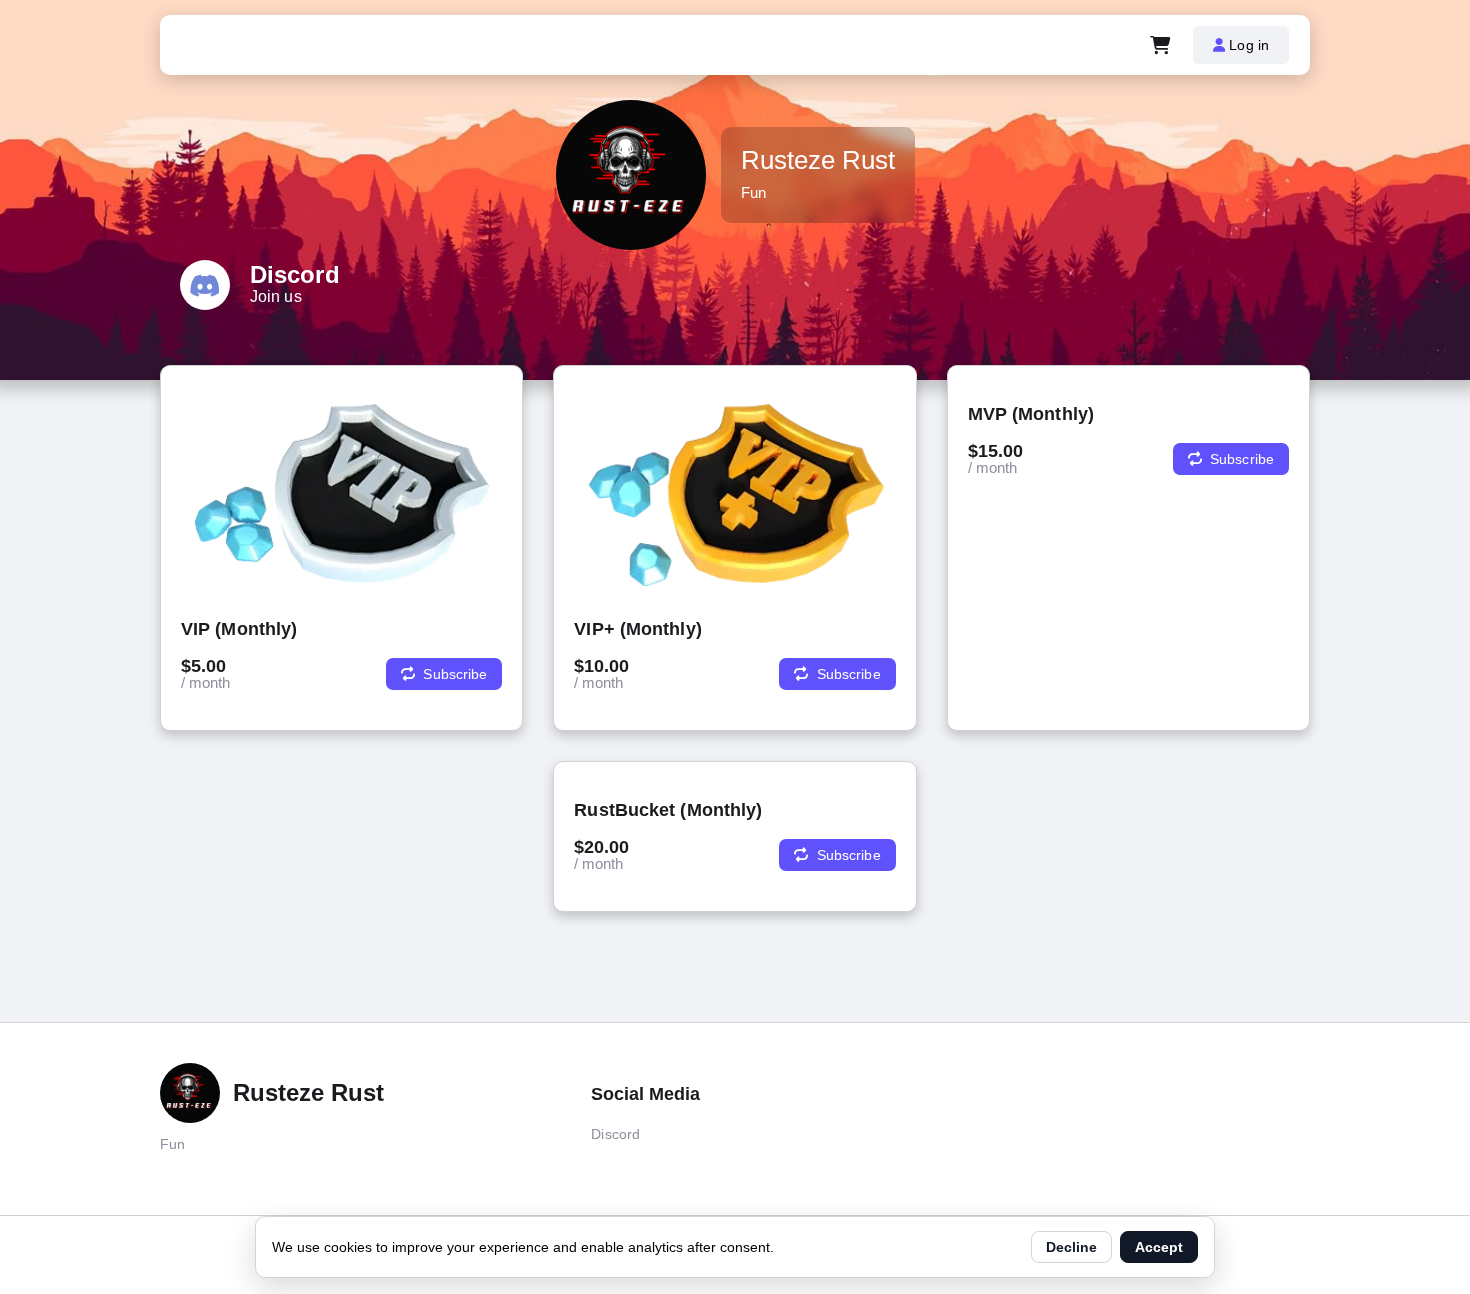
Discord (615, 1134)
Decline (1071, 1247)
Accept (1159, 1247)
